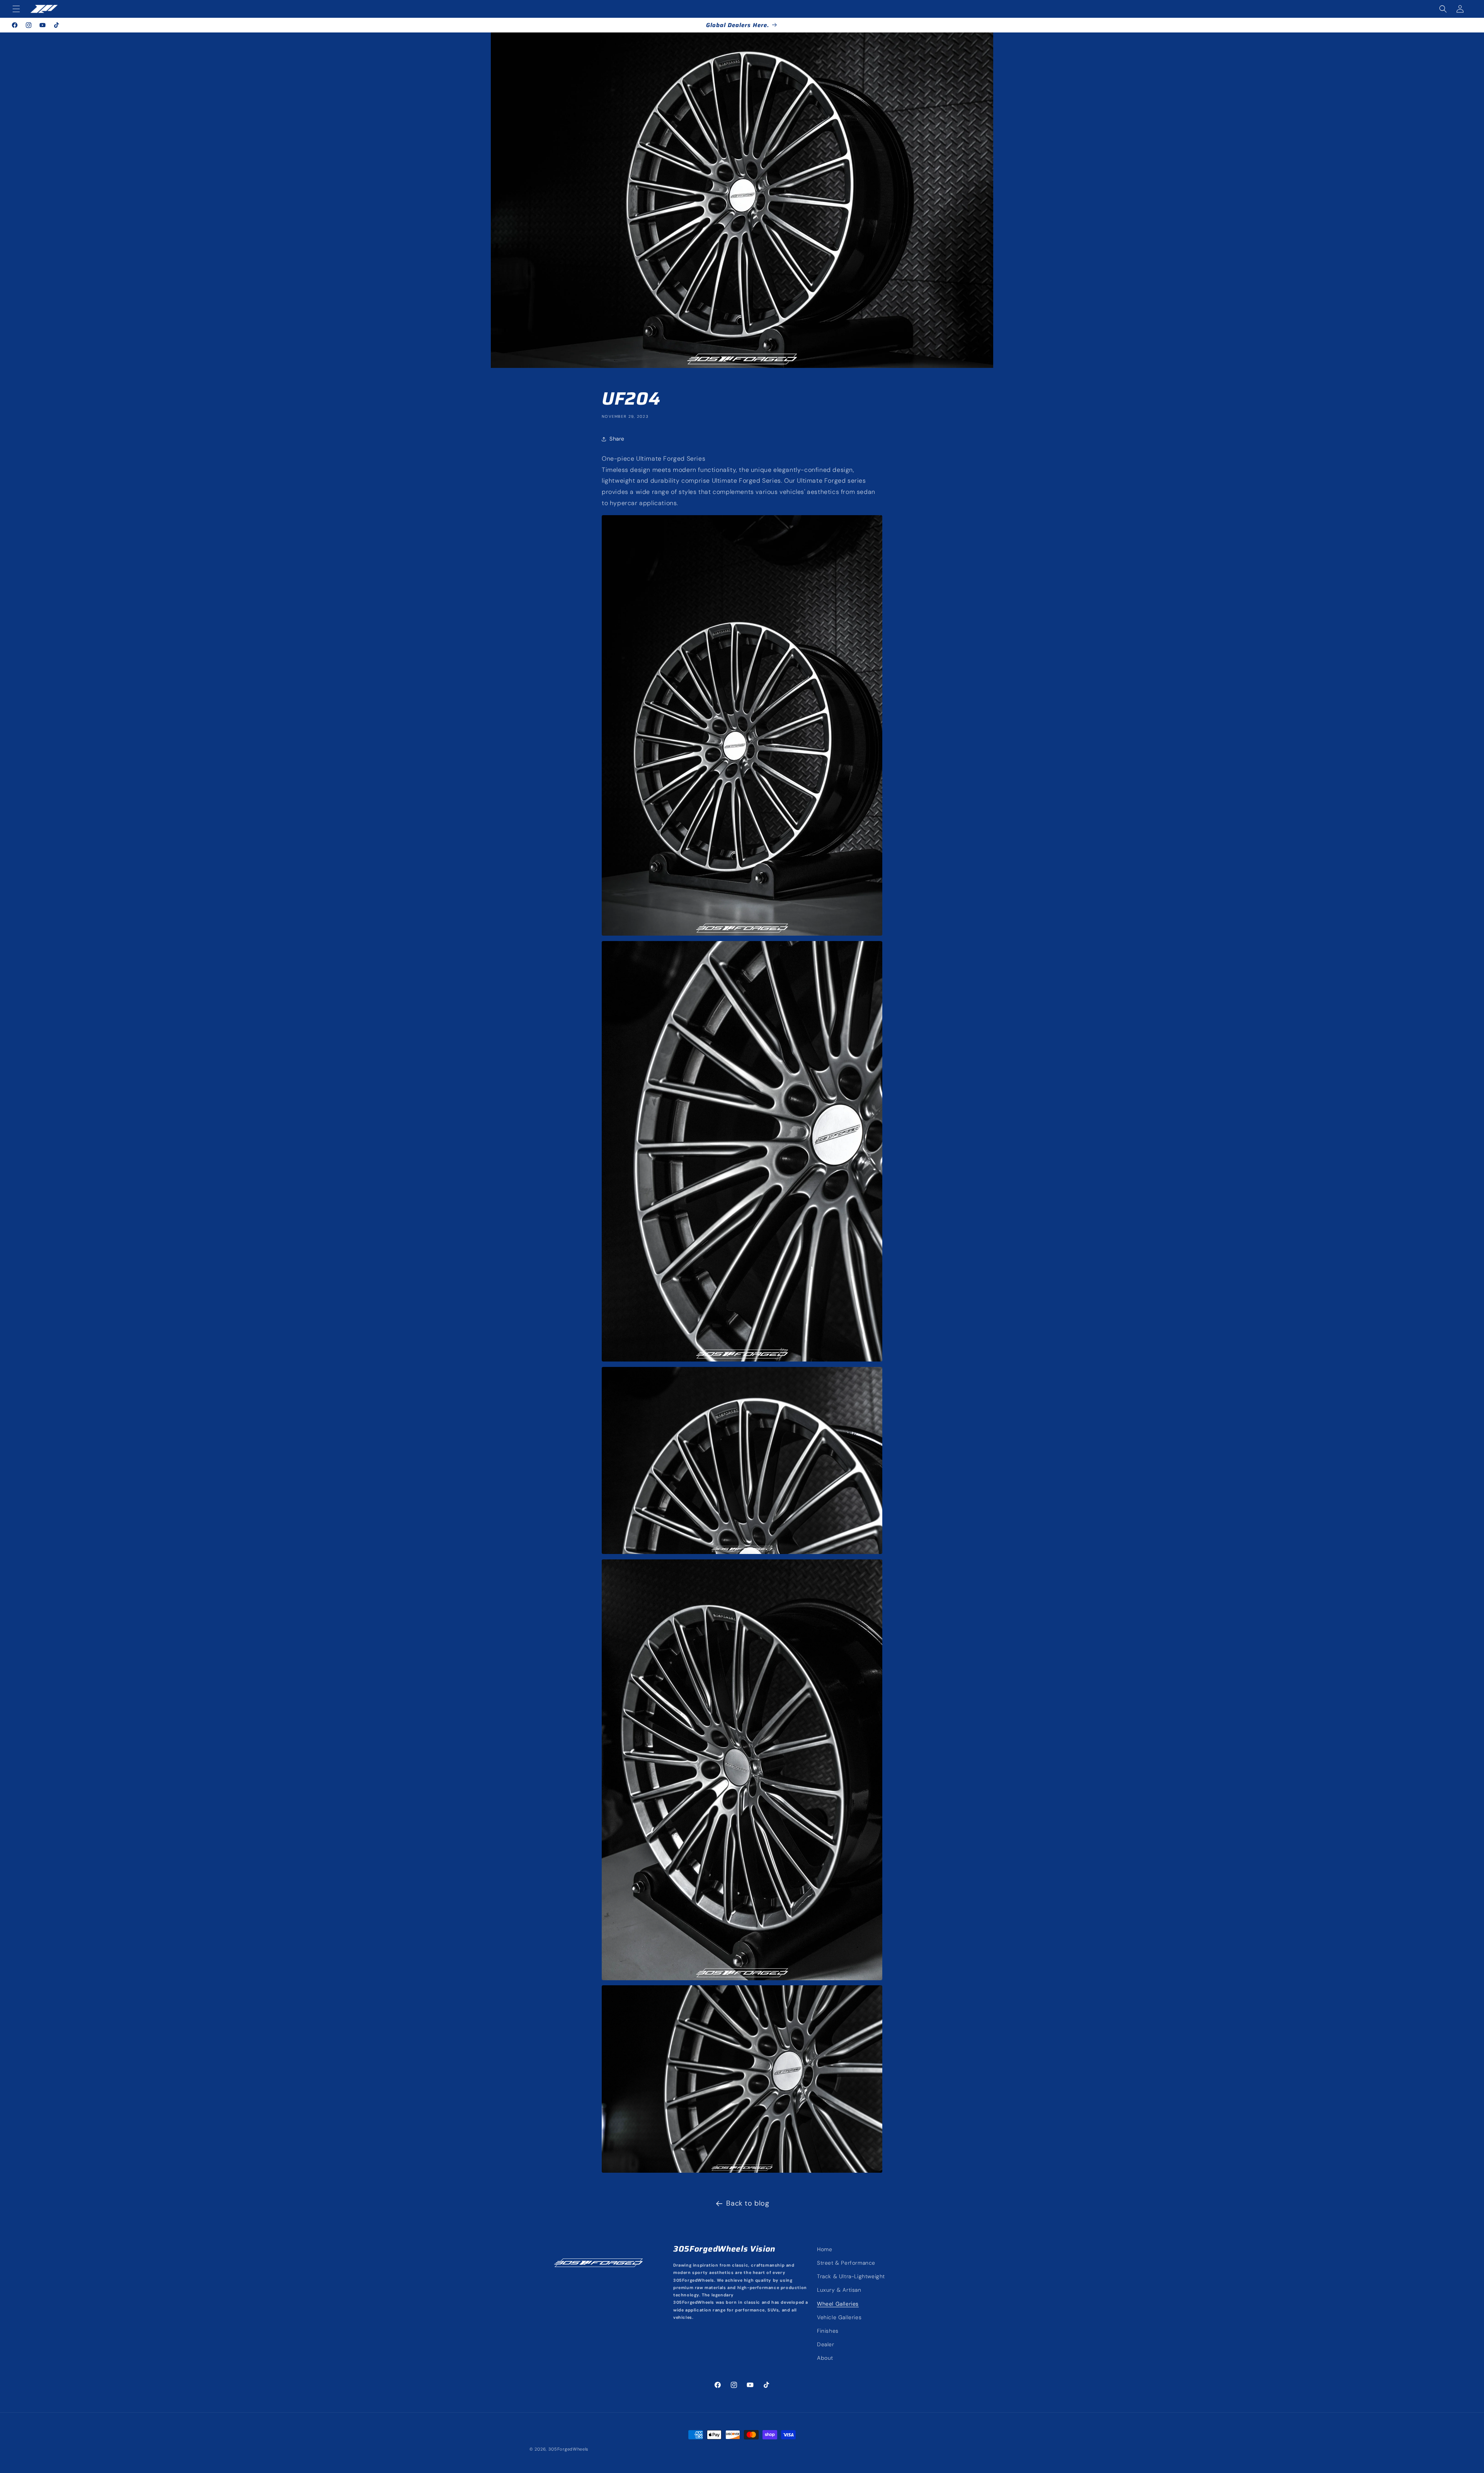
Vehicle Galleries (839, 2317)
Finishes (828, 2331)
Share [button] (617, 439)
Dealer (826, 2344)
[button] (16, 9)
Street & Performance (846, 2263)
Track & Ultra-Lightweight (851, 2276)
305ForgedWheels (569, 2449)
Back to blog (748, 2203)
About (825, 2358)
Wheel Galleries (838, 2304)
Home (825, 2249)
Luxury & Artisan (839, 2290)
